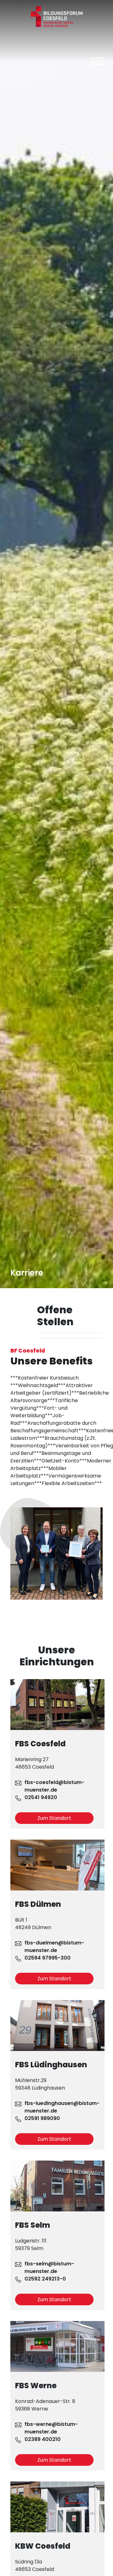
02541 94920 (41, 1797)
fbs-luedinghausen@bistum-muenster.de (62, 2107)
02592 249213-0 (45, 2279)
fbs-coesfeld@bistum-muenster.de (54, 1786)
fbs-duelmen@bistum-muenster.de (54, 1947)
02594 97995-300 (48, 1958)
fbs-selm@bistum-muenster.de (49, 2267)
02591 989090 (42, 2118)
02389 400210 (43, 2439)
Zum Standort (54, 1818)
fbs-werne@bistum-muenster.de (51, 2428)
